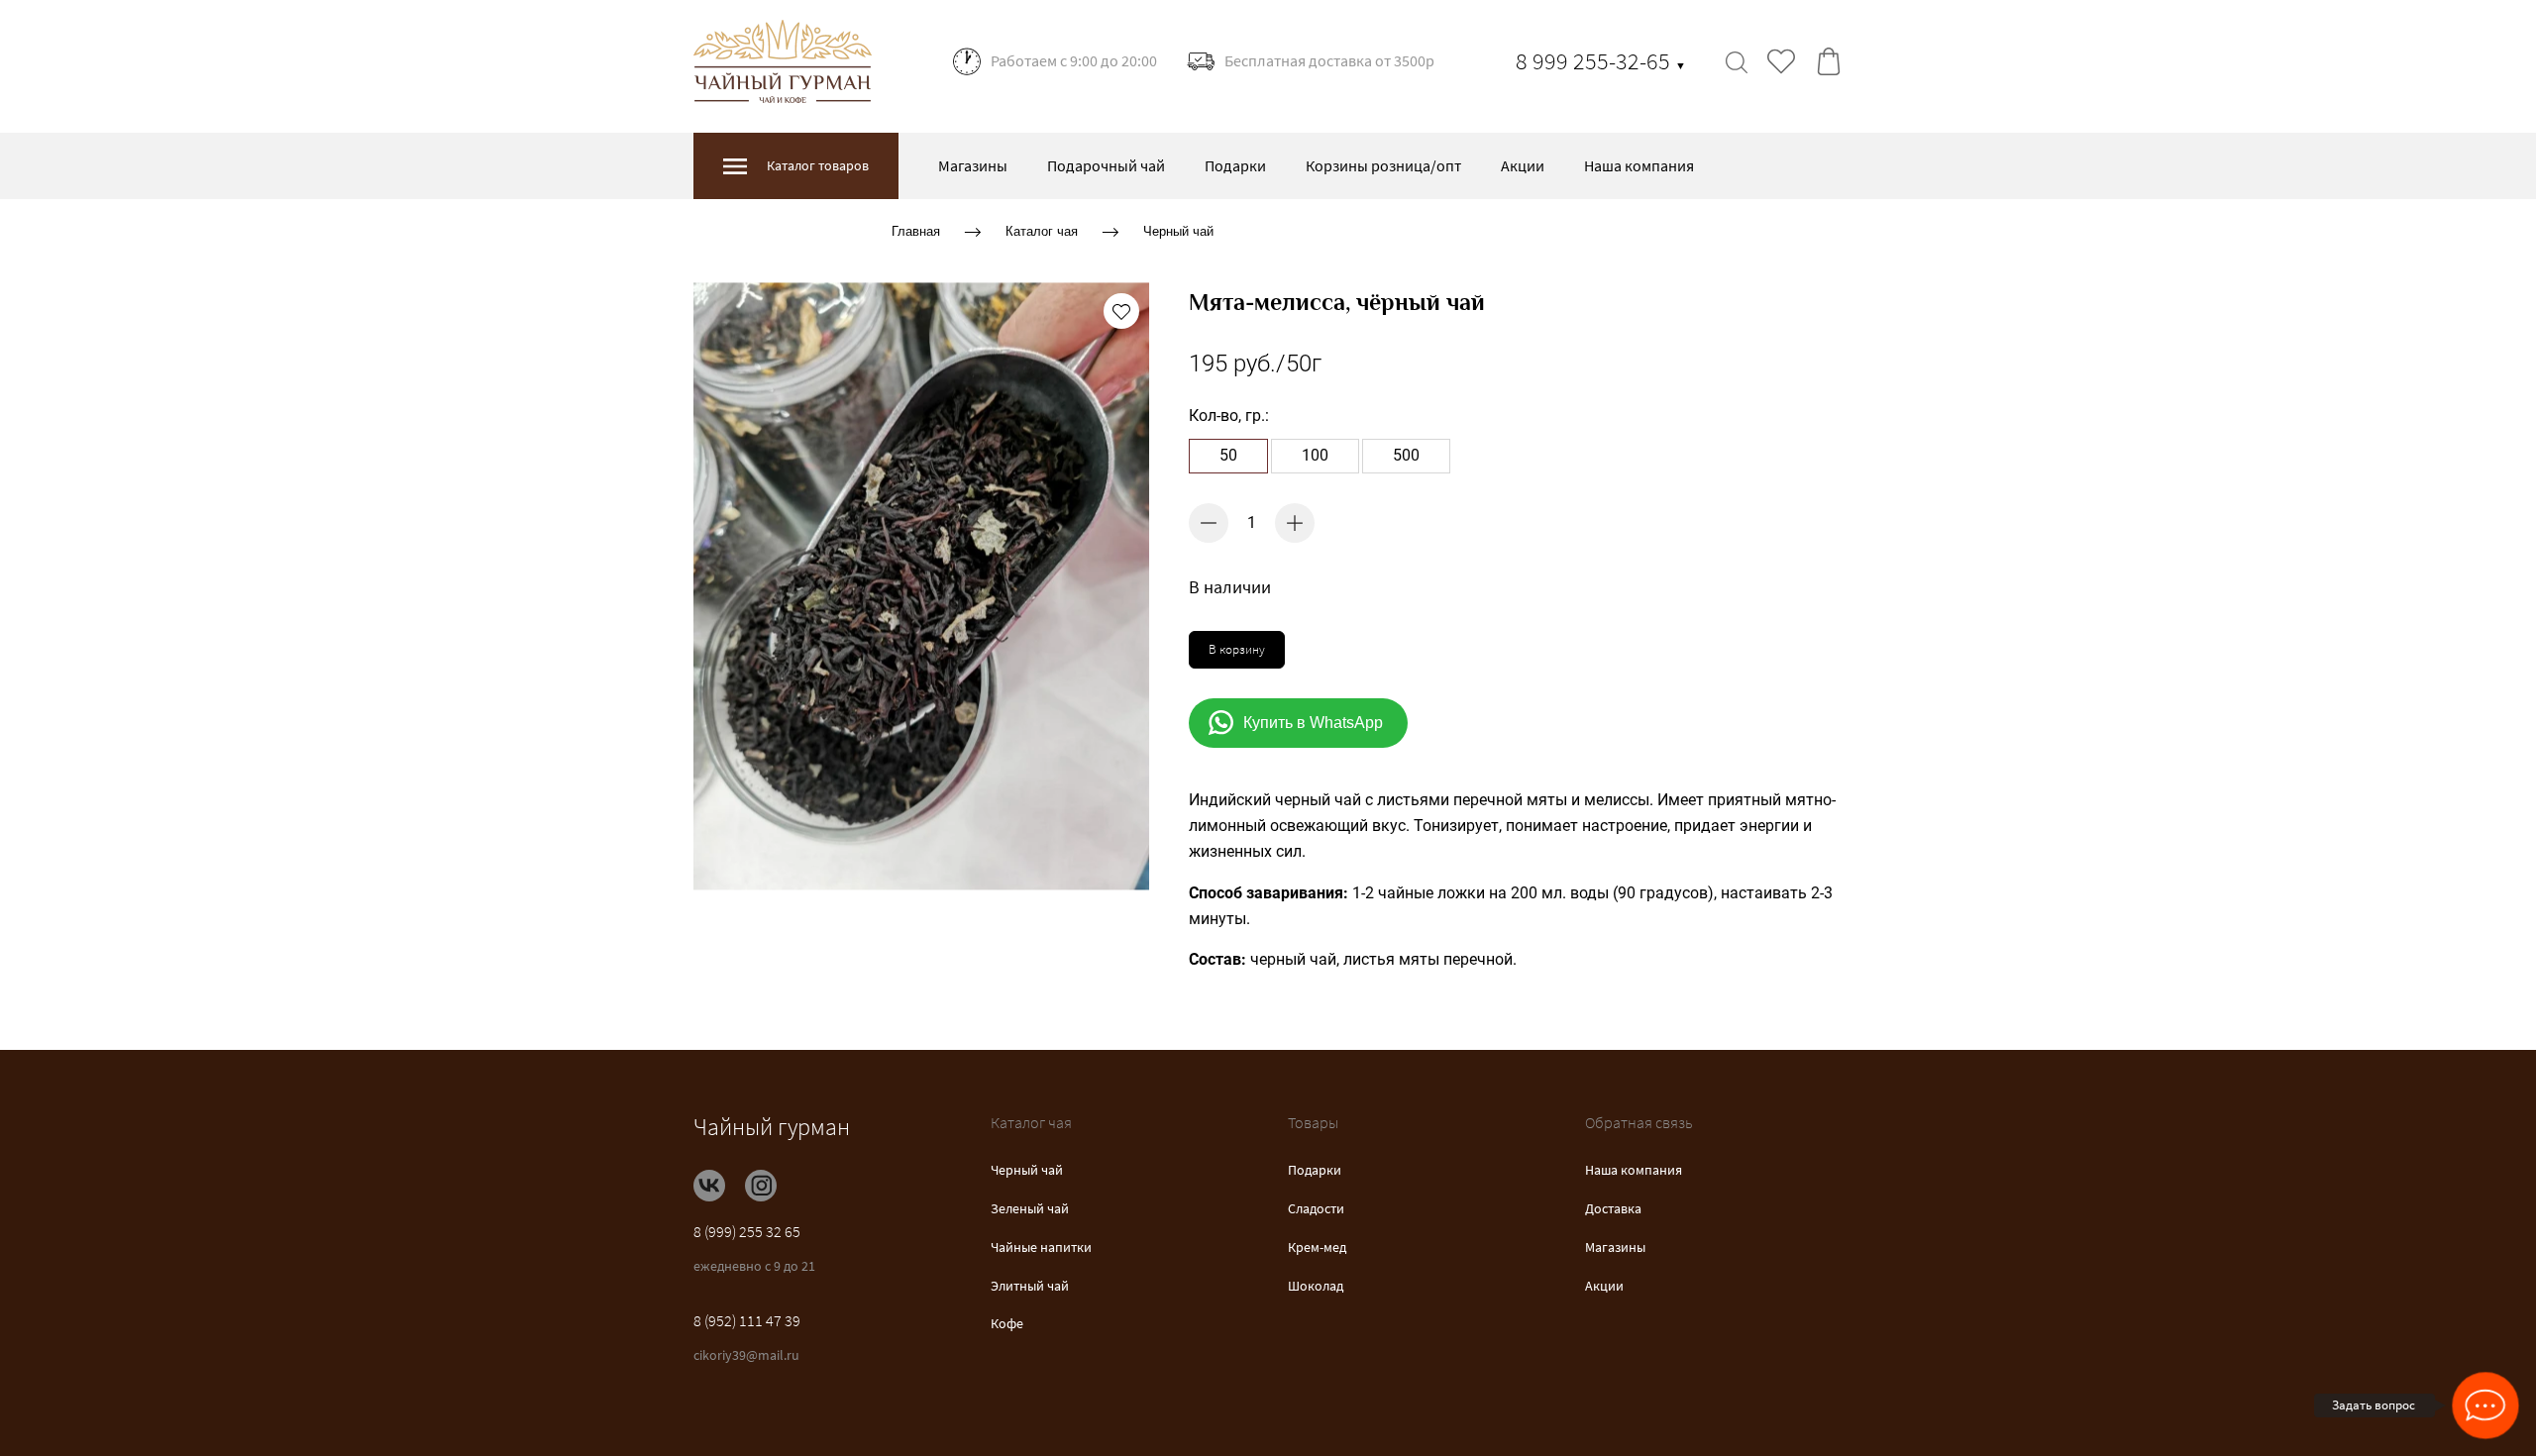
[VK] (709, 1186)
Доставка (1613, 1208)
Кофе (1007, 1323)
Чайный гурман (772, 1127)
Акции (1523, 165)
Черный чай (1178, 231)
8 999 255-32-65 (1601, 61)
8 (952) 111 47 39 (747, 1320)
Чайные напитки (1041, 1247)
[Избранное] (1781, 61)
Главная (916, 231)
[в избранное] (1121, 311)
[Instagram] (761, 1186)
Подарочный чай (1106, 165)
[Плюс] (1295, 523)
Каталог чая (1042, 231)
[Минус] (1209, 523)
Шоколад (1316, 1286)
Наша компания (1639, 165)
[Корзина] (1829, 61)
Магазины (973, 165)
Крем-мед (1317, 1247)
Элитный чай (1030, 1286)
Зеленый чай (1030, 1208)
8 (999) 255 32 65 (747, 1231)
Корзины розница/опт (1383, 165)
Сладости (1316, 1208)
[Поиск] (1737, 61)
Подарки (1235, 165)
